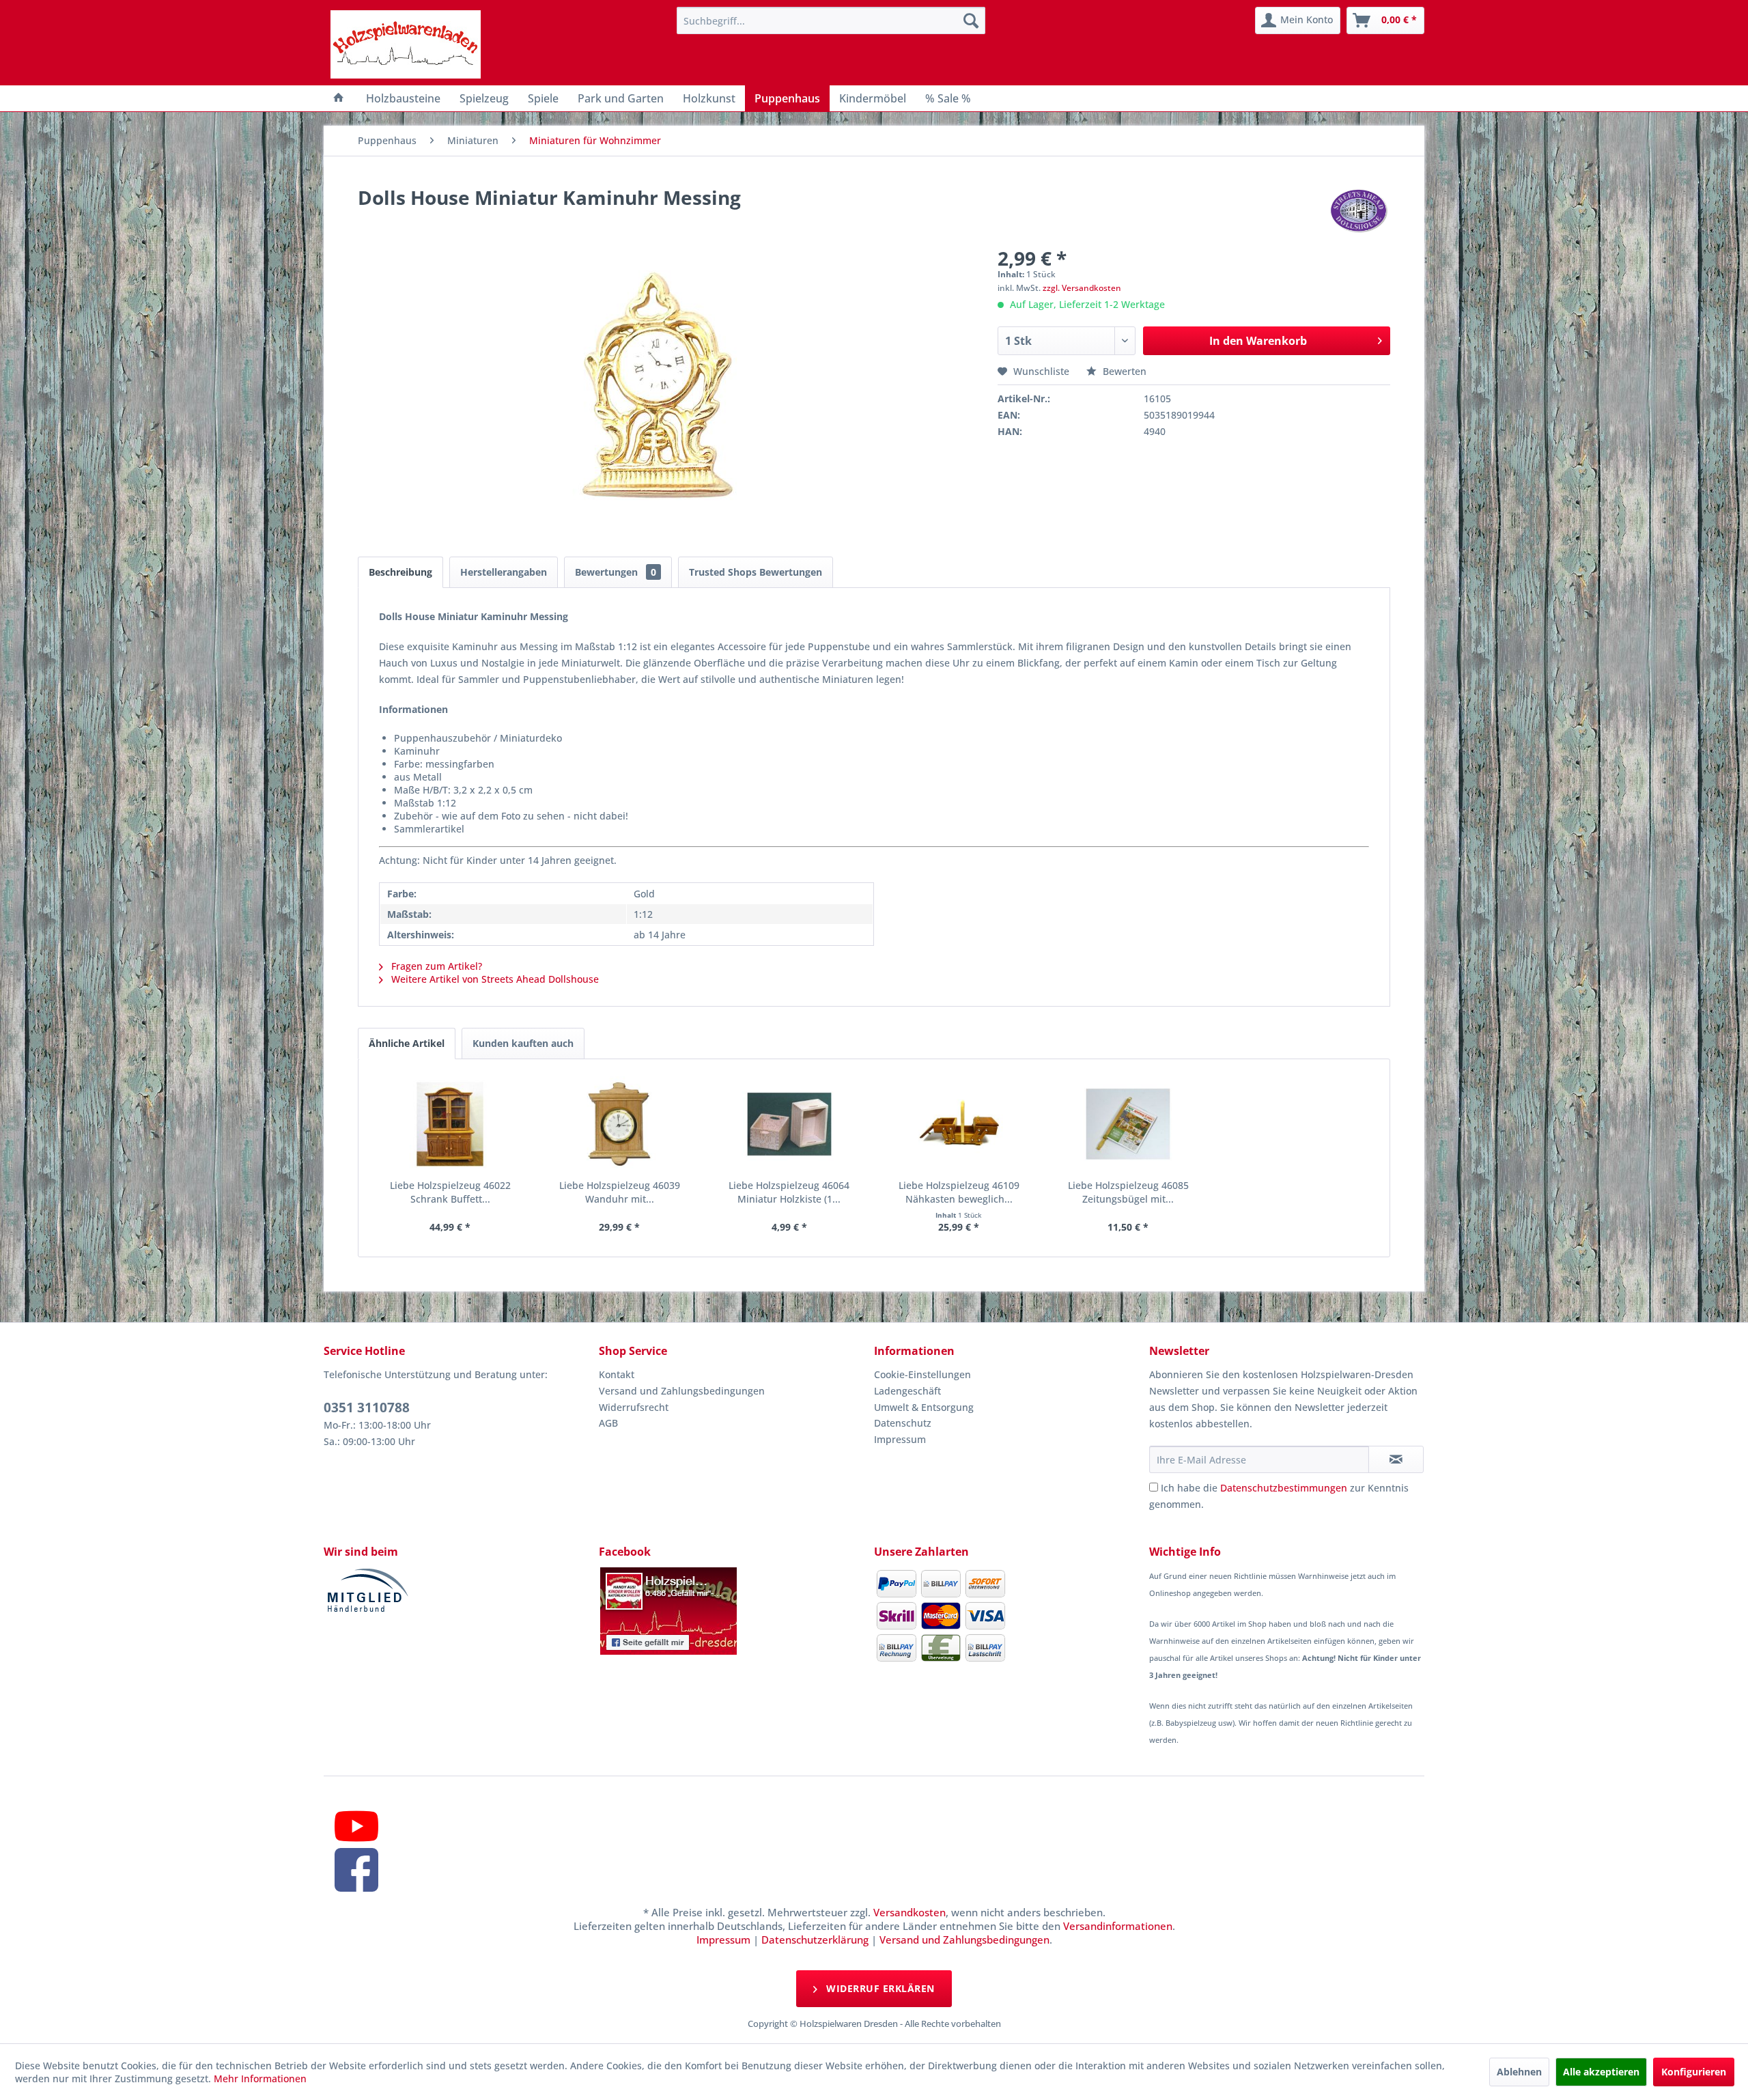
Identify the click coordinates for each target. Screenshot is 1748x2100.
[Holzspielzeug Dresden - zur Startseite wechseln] (406, 44)
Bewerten (1123, 371)
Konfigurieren (1694, 2072)
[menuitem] (831, 20)
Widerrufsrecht (634, 1407)
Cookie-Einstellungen (922, 1374)
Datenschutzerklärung (815, 1940)
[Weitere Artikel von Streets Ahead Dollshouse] (1359, 211)
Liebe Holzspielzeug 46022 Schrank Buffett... (450, 1192)
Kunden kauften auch (523, 1043)
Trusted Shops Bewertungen (756, 572)
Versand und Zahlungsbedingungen (682, 1391)
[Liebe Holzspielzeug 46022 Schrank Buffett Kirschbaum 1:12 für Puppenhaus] (450, 1124)
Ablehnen (1519, 2072)
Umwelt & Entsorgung (924, 1407)
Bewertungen (616, 572)
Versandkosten (910, 1912)
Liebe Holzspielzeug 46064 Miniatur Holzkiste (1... (789, 1192)
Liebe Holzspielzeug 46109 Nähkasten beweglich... (959, 1192)
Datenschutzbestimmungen (1284, 1488)
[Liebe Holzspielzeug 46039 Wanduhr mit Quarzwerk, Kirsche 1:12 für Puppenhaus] (619, 1124)
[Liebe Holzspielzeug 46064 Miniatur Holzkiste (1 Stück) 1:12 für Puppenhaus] (789, 1124)
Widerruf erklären (879, 1988)
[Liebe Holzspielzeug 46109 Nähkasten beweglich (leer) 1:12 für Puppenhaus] (959, 1124)
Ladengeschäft (907, 1391)
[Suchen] (971, 20)
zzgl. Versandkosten (1082, 288)
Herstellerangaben (504, 572)
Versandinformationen (1118, 1926)
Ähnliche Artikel (407, 1043)
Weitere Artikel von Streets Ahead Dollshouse (494, 979)
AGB (608, 1423)
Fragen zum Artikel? (435, 966)
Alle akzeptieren (1601, 2072)
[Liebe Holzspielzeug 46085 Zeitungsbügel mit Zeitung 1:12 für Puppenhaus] (1128, 1124)
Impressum (900, 1439)
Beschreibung (400, 572)
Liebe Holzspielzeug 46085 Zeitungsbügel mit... (1128, 1192)
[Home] (339, 98)
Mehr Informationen (260, 2078)
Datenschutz (903, 1423)
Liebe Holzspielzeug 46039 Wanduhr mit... (620, 1192)
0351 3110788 (367, 1408)
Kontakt (617, 1374)
